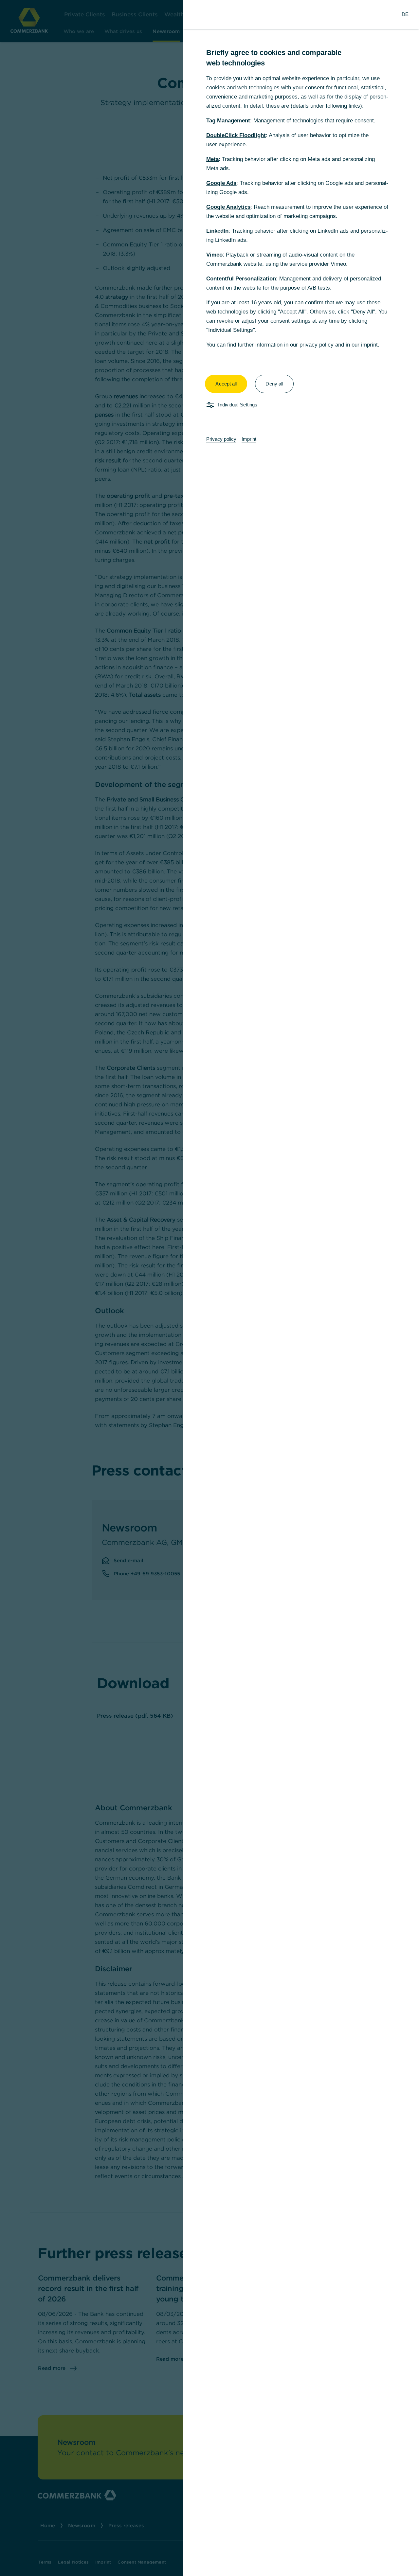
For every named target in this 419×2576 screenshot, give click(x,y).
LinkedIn (217, 231)
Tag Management (228, 121)
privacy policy (317, 345)
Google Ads (221, 183)
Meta (212, 159)
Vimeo (214, 255)
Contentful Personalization (241, 279)
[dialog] (209, 1288)
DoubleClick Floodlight (236, 135)
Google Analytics (228, 207)
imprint (369, 345)
